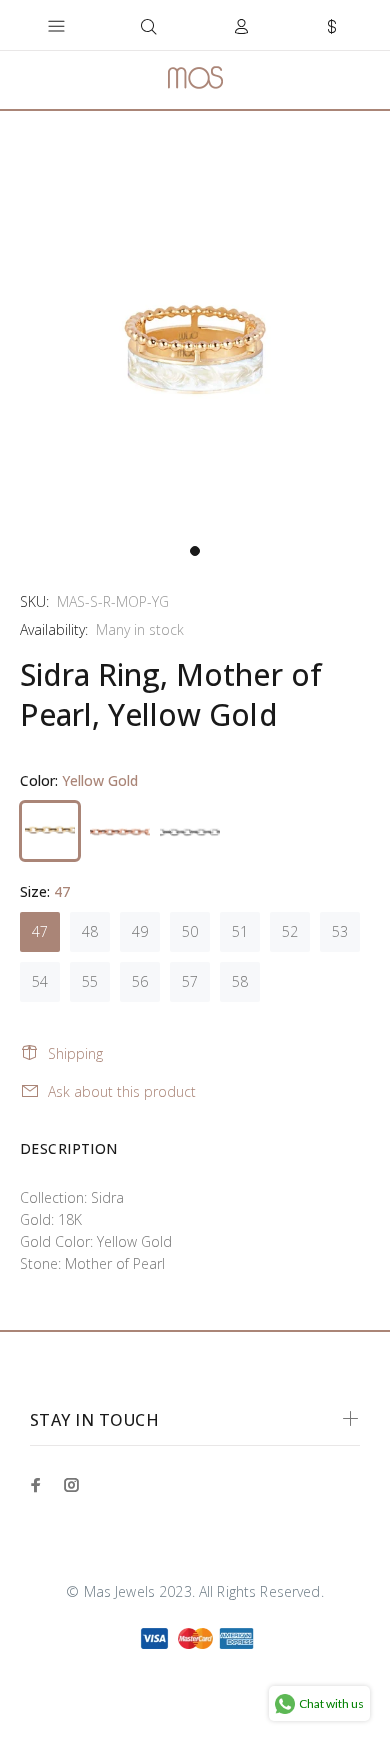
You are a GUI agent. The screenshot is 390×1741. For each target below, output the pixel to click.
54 (40, 981)
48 (90, 931)
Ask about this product (122, 1091)
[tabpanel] (195, 339)
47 (40, 931)
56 (140, 981)
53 (340, 931)
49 (140, 931)
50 (190, 931)
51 (240, 931)
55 (90, 981)
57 (190, 981)
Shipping (75, 1053)
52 (290, 931)
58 (240, 981)
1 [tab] (195, 551)
